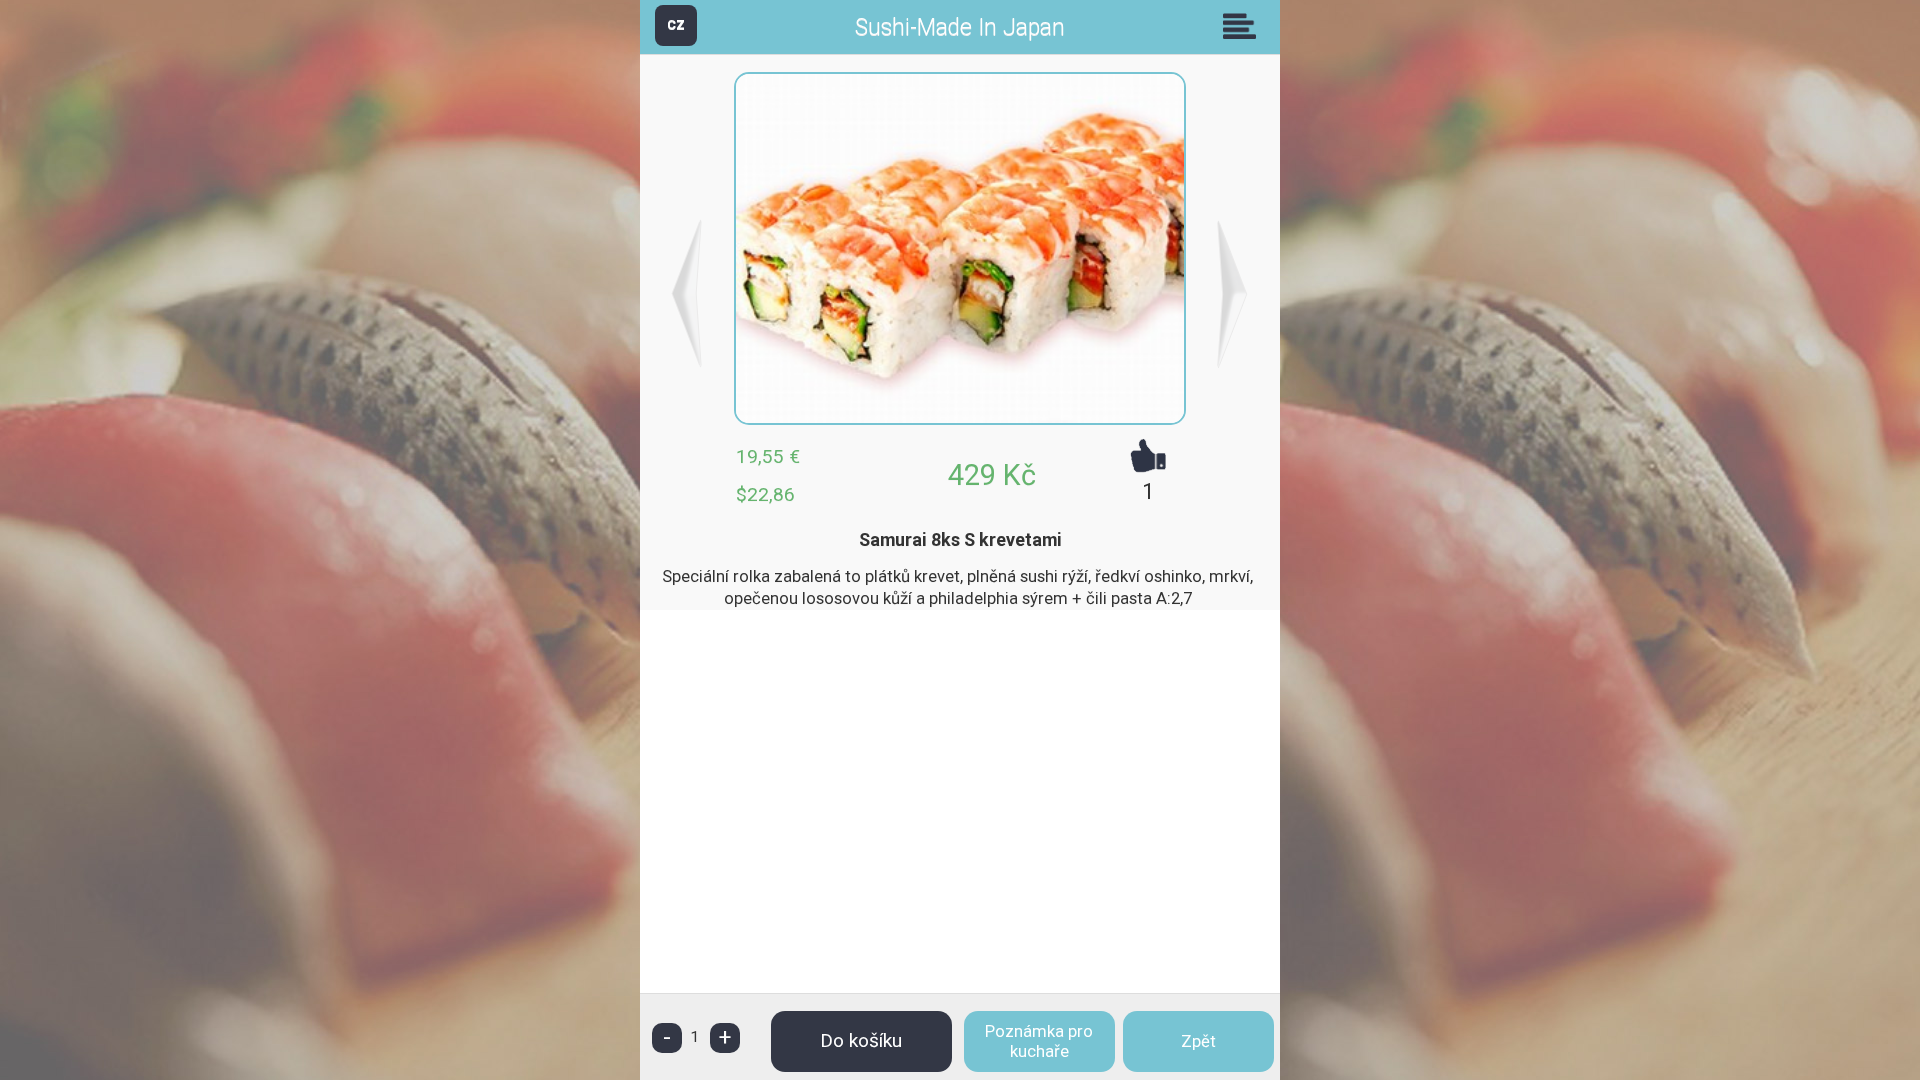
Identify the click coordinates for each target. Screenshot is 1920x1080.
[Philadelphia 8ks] (1232, 294)
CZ (676, 24)
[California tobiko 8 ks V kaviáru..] (687, 294)
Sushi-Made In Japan (960, 27)
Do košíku (861, 1040)
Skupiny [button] (1244, 26)
